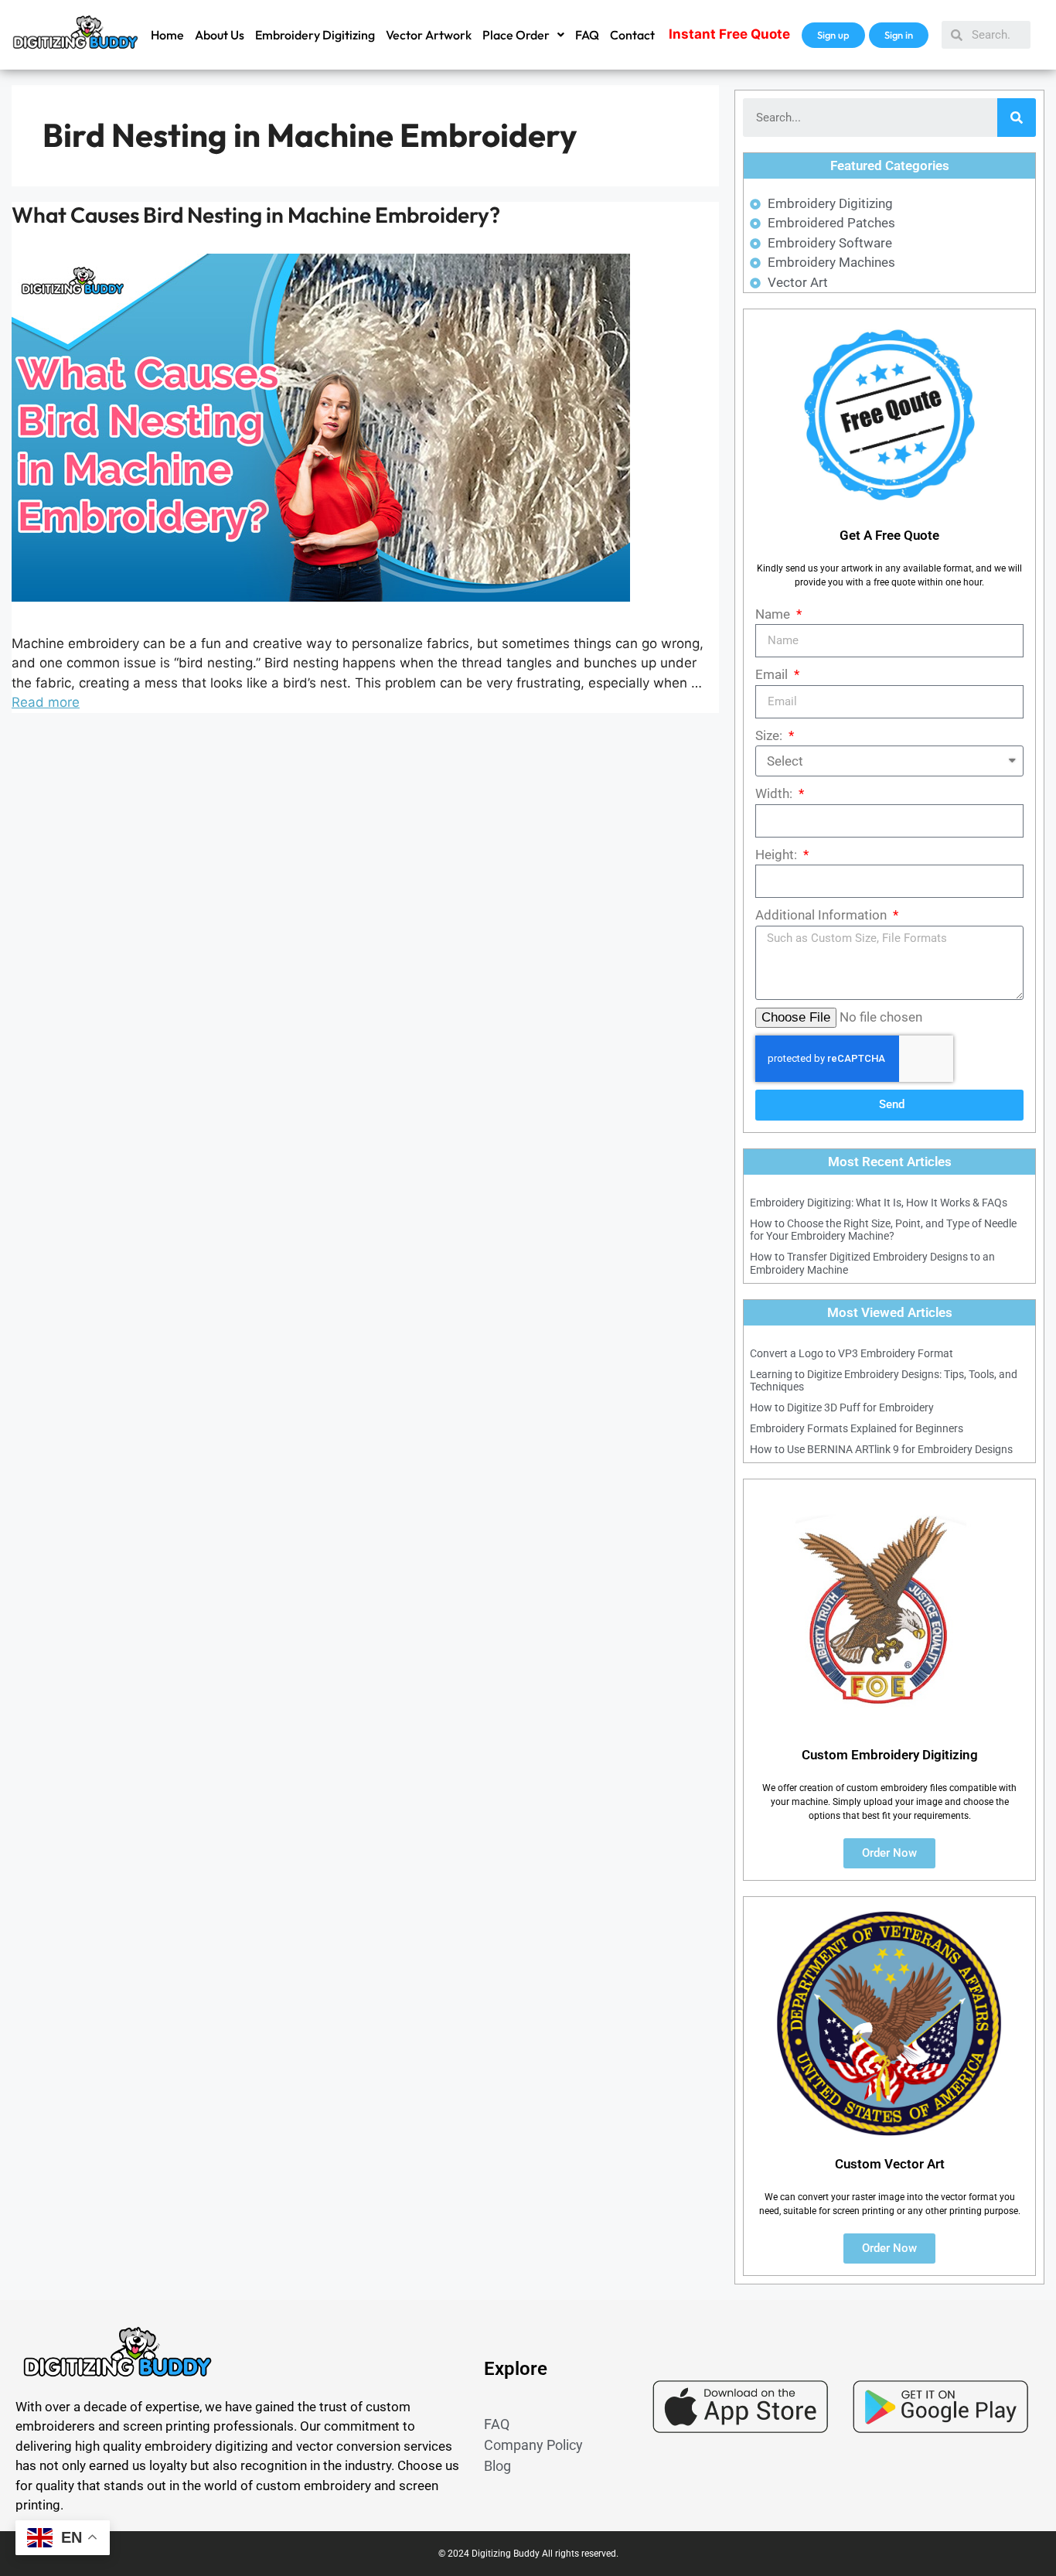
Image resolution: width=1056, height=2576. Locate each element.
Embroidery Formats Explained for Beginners (857, 1428)
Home (167, 35)
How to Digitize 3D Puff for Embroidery (842, 1407)
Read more (46, 702)
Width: (775, 793)
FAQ (587, 35)
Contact (632, 35)
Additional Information (823, 915)
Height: (778, 855)
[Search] (1017, 118)
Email (773, 674)
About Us (220, 35)
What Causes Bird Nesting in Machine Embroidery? (256, 215)
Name (774, 614)
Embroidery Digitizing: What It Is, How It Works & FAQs (879, 1203)
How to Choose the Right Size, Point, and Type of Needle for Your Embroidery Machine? (883, 1230)
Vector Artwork (429, 35)
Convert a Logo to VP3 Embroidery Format (852, 1353)
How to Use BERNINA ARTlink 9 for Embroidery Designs (881, 1449)
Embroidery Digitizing (315, 35)
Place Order (516, 35)
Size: (770, 735)
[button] (523, 35)
